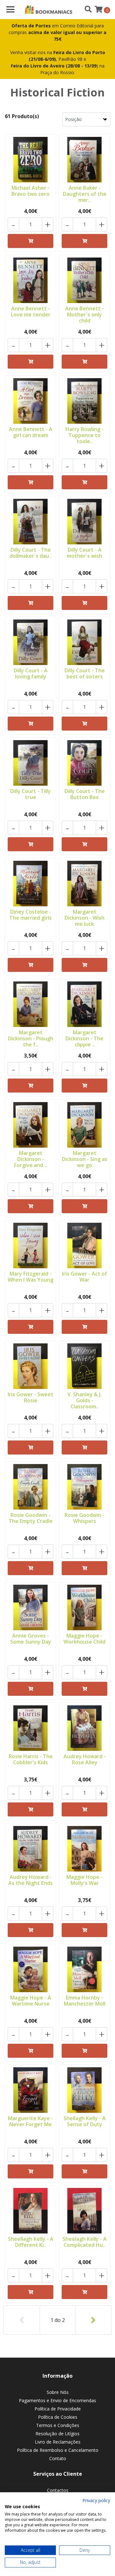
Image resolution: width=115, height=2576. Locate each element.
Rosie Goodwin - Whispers (84, 1518)
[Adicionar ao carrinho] (31, 241)
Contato (58, 2458)
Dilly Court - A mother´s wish (84, 553)
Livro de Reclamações (58, 2442)
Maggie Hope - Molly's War (84, 1880)
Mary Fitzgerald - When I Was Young (31, 1277)
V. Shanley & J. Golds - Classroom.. (84, 1400)
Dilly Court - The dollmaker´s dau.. (31, 553)
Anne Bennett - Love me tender (31, 311)
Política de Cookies (58, 2417)
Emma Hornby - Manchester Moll (85, 2001)
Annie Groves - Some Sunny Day (31, 1639)
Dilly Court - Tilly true (31, 794)
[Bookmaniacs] (49, 10)
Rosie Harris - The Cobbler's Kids (31, 1759)
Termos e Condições (58, 2425)
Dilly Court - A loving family (31, 673)
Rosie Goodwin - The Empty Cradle (31, 1518)
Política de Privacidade (58, 2409)
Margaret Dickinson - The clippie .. (84, 1038)
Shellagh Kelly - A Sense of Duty (85, 2121)
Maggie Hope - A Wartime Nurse (31, 2001)
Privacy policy (96, 2500)
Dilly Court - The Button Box (85, 794)
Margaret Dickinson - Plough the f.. (31, 1038)
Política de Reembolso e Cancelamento (58, 2450)
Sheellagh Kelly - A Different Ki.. (31, 2242)
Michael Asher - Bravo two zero (31, 191)
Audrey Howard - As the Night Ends (31, 1880)
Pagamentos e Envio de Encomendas (57, 2400)
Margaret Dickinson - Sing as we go (85, 1159)
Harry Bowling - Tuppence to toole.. (84, 435)
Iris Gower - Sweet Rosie (31, 1397)
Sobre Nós (58, 2392)
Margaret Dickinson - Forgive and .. (31, 1159)
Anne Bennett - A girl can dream (31, 432)
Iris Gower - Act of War (84, 1277)
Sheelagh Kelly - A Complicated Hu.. (85, 2242)
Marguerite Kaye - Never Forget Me (31, 2121)
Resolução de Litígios (57, 2434)
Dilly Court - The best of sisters (85, 673)
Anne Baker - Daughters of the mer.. (85, 194)
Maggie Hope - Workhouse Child (84, 1639)
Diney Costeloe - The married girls (31, 915)
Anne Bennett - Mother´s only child (84, 315)
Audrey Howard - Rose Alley (85, 1759)
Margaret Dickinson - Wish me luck (84, 918)
